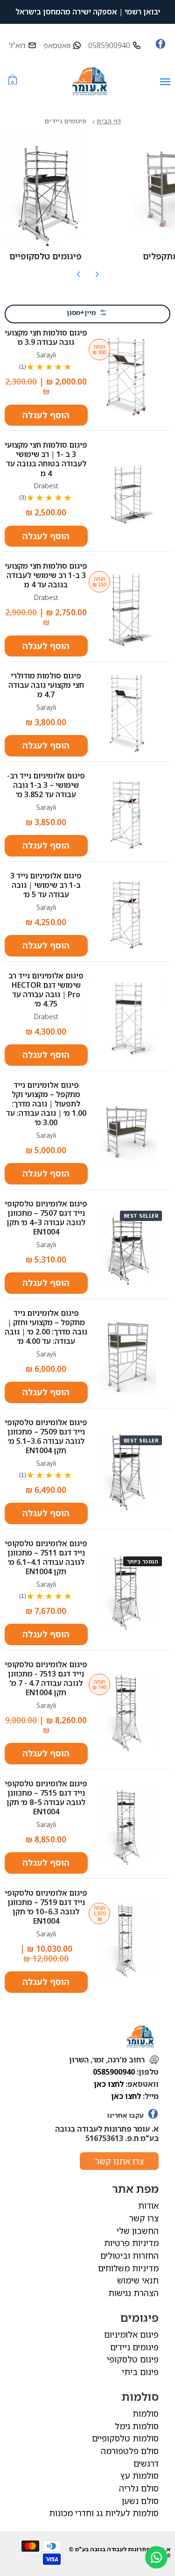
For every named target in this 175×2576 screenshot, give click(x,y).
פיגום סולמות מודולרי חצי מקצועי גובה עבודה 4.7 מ (46, 685)
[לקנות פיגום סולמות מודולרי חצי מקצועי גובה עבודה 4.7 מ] (127, 714)
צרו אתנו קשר (119, 2161)
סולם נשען (140, 2501)
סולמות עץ (140, 2476)
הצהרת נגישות (133, 2293)
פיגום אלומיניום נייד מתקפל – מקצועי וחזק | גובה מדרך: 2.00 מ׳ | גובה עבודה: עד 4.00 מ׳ (46, 1327)
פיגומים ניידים (134, 2347)
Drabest (46, 486)
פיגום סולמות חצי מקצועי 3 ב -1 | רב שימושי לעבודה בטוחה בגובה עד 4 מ (46, 459)
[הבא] (97, 278)
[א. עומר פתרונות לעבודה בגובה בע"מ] (90, 82)
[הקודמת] (79, 278)
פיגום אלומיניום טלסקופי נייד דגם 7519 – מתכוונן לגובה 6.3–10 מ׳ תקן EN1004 (46, 1907)
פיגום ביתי (140, 2372)
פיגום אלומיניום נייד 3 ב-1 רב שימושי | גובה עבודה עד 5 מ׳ (46, 885)
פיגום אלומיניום (131, 2334)
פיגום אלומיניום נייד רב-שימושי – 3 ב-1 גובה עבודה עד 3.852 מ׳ (46, 785)
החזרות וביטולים (129, 2255)
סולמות (146, 2413)
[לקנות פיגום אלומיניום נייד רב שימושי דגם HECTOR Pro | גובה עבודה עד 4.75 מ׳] (127, 1018)
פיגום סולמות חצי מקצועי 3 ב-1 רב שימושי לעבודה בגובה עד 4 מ (46, 575)
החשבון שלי (138, 2231)
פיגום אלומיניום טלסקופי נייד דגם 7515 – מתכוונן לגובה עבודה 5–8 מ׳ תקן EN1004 (46, 1798)
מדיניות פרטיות (131, 2243)
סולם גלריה (139, 2488)
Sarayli (46, 355)
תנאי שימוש (138, 2280)
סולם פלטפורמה (130, 2451)
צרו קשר (144, 2218)
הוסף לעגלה (46, 415)
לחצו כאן (109, 2084)
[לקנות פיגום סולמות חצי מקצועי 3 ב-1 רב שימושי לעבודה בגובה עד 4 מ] (127, 609)
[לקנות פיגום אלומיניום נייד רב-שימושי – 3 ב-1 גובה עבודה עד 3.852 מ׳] (127, 814)
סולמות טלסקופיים (125, 2438)
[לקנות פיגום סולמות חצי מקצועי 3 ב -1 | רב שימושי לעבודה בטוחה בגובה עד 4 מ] (127, 493)
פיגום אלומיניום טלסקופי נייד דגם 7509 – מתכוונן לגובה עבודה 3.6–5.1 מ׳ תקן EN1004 (46, 1436)
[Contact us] (156, 2557)
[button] (13, 82)
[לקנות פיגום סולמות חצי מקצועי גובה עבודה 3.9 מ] (127, 377)
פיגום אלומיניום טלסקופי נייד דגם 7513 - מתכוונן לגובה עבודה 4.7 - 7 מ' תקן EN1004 (46, 1678)
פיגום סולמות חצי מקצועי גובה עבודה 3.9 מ (46, 337)
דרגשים (146, 2463)
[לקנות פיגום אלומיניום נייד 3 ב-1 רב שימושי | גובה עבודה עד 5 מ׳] (127, 913)
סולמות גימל (137, 2426)
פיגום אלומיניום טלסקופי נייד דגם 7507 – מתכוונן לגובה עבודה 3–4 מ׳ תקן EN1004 (46, 1218)
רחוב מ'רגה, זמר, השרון (108, 2060)
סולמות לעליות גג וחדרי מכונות (104, 2513)
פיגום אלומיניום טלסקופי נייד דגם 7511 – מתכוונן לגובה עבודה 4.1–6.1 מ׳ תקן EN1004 (46, 1557)
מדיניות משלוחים (128, 2268)
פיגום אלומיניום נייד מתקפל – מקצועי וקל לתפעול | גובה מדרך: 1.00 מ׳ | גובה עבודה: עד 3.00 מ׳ (46, 1104)
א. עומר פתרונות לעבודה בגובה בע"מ (123, 2549)
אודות (148, 2205)
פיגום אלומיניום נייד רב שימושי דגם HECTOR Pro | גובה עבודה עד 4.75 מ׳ (46, 990)
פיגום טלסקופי (133, 2359)
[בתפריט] (165, 82)
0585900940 (114, 2072)
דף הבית (109, 121)
